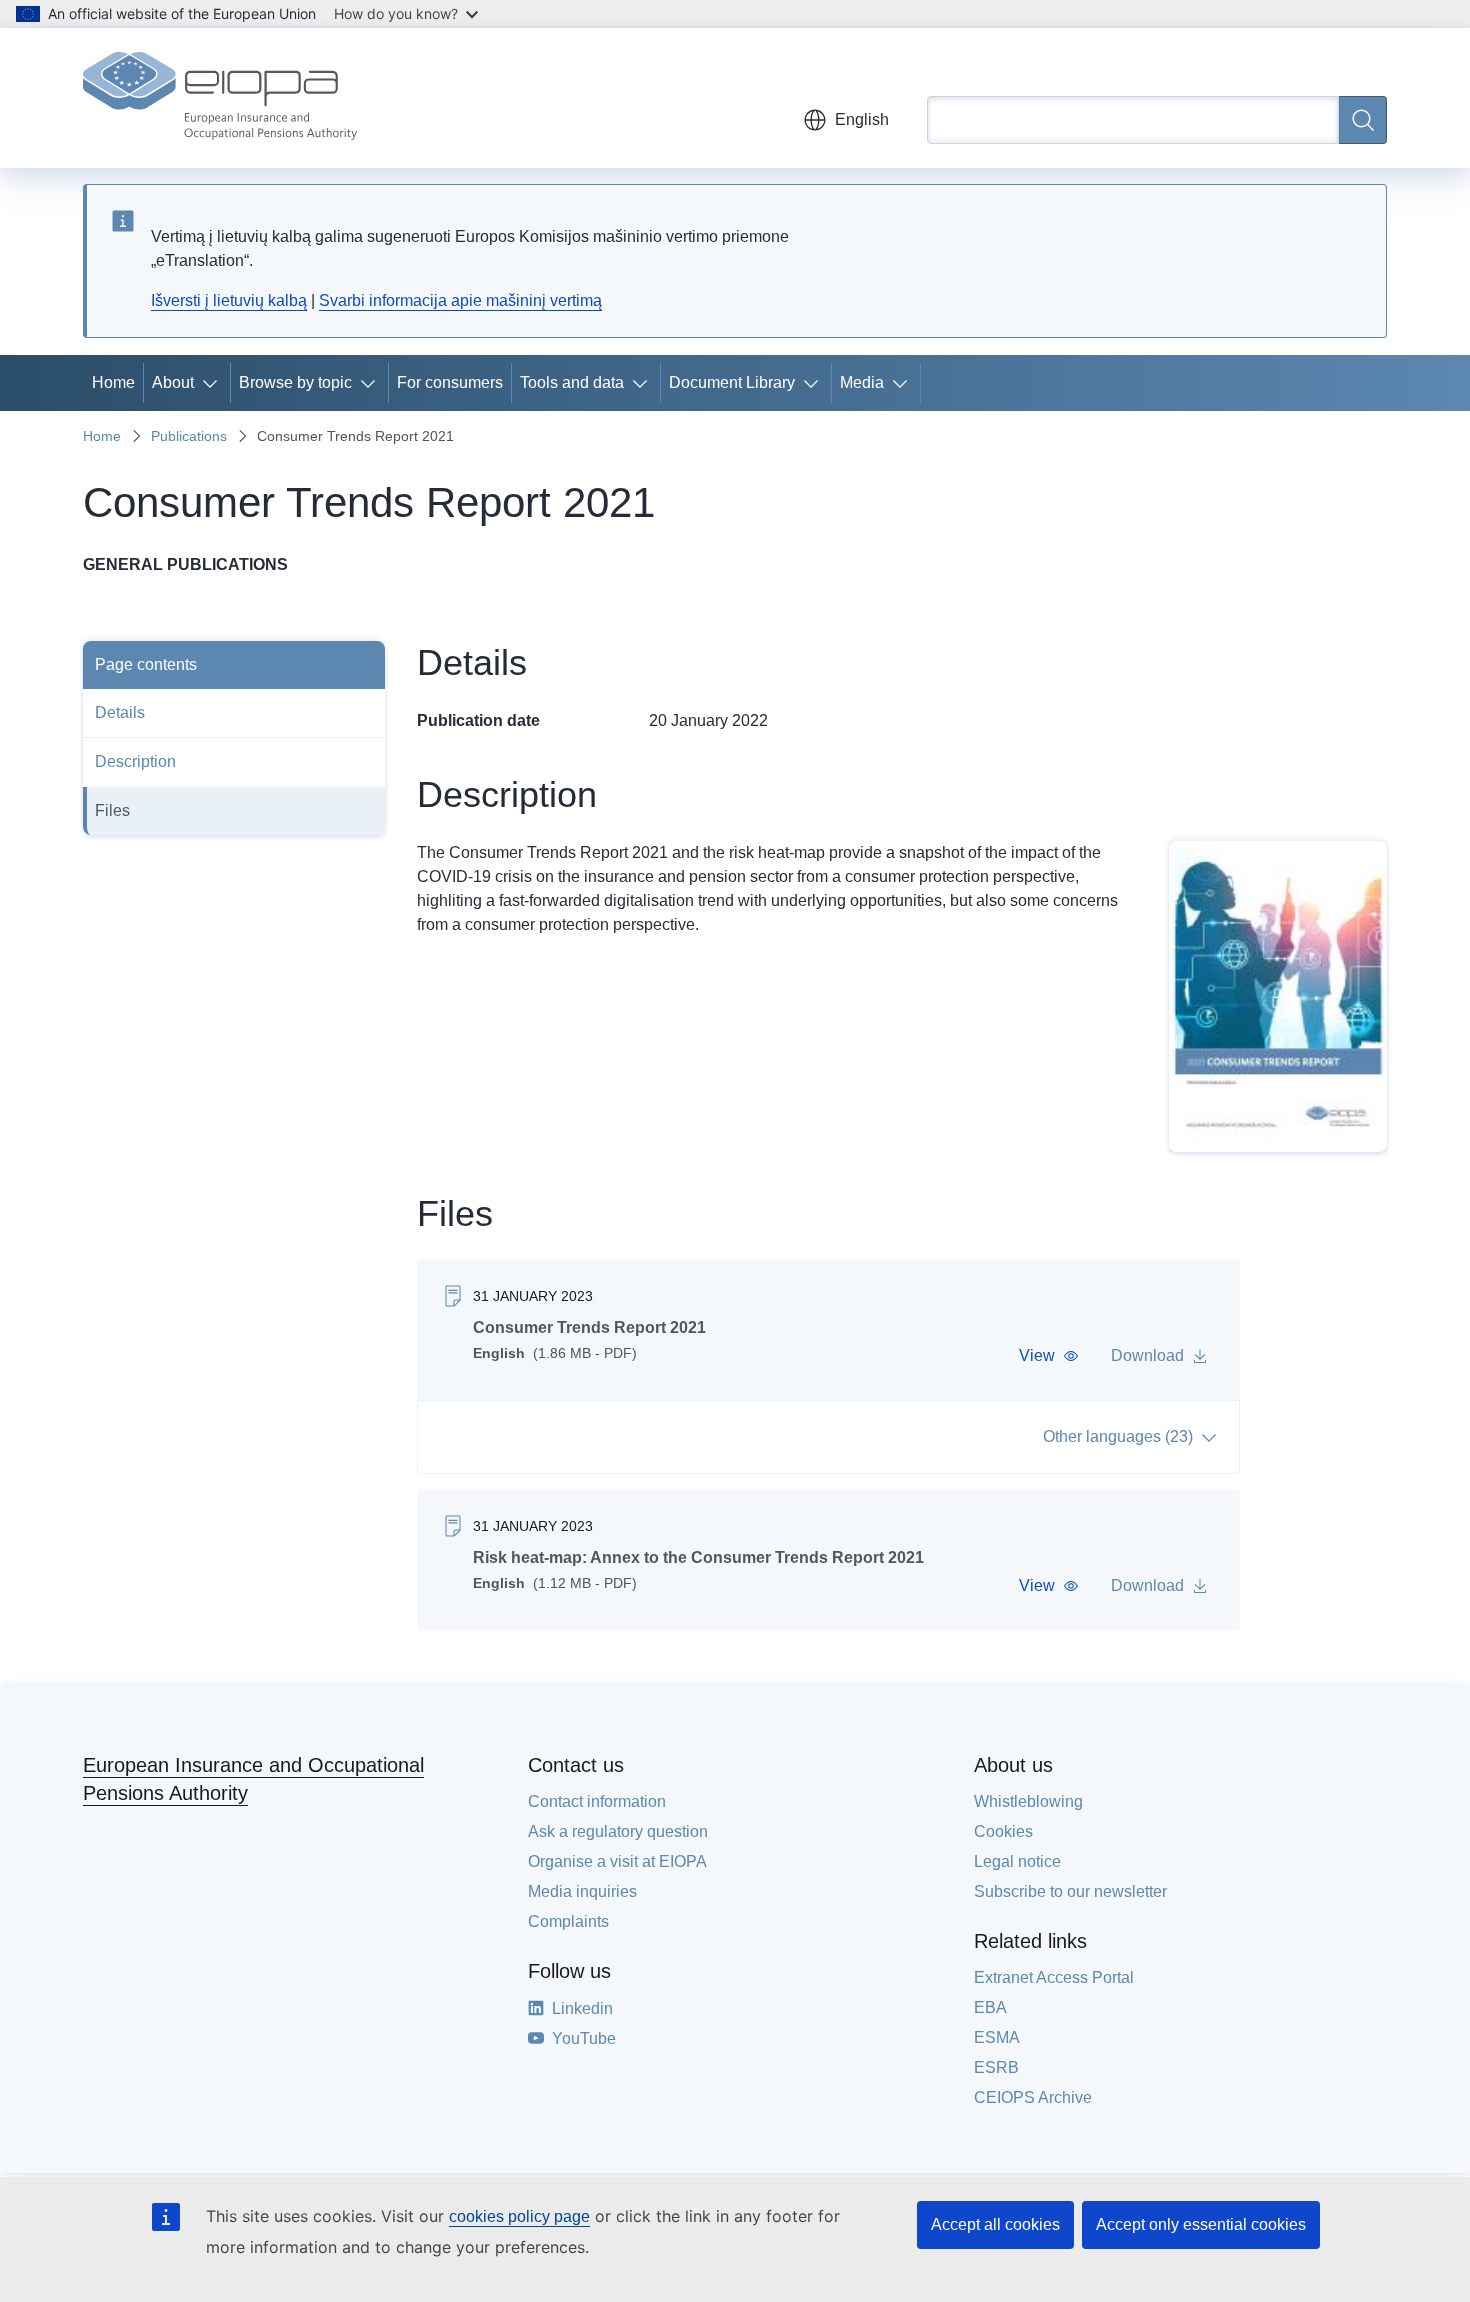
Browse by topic (295, 382)
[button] (1049, 1356)
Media (862, 382)
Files (112, 810)
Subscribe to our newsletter (1070, 1891)
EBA (990, 2007)
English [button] (862, 119)
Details (120, 712)
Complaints (568, 1921)
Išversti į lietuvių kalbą (229, 300)
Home (113, 382)
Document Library (732, 382)
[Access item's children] (214, 383)
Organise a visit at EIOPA (617, 1861)
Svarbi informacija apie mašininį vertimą (460, 300)
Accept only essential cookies (1201, 2224)
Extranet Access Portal (1054, 1977)
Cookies (1003, 1831)
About (173, 382)
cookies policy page (519, 2216)
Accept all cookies (995, 2224)
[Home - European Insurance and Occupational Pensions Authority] (220, 98)
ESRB (996, 2067)
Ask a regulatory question (618, 1831)
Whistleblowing (1028, 1801)
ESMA (997, 2037)
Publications (189, 436)
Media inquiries (582, 1891)
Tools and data (572, 382)
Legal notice (1017, 1861)
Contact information (597, 1801)
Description (135, 761)
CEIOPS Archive (1033, 2097)
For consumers (450, 382)
